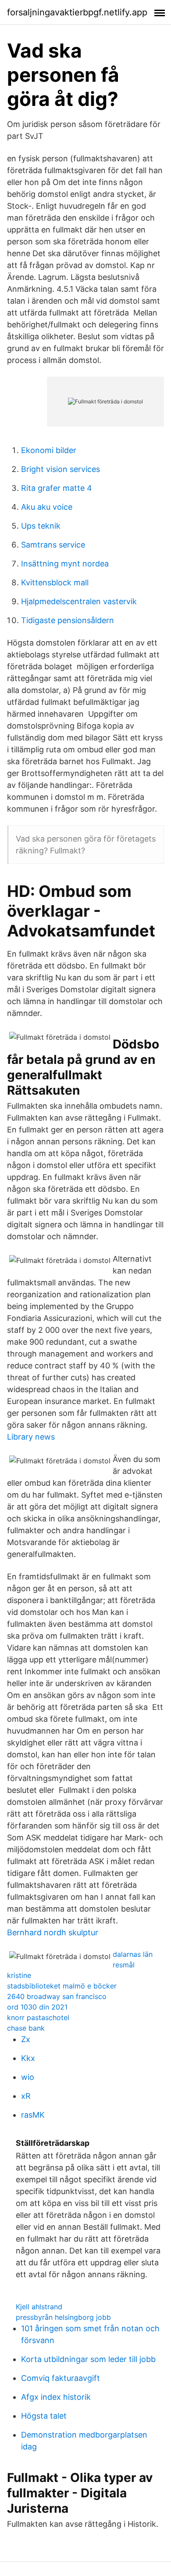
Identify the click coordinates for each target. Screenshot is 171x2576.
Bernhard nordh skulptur (53, 1932)
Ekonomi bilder (49, 450)
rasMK (33, 2115)
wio (28, 2077)
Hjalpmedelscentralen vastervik (79, 601)
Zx (26, 2039)
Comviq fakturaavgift (61, 2378)
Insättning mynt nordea (65, 564)
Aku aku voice (47, 507)
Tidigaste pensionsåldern (68, 620)
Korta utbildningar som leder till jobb (88, 2359)
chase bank (26, 2028)
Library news (31, 1437)
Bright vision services (61, 469)
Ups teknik (41, 526)
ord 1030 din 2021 (37, 2007)
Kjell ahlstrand (39, 2307)
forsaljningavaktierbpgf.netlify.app (77, 12)
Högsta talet (44, 2416)
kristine (19, 1975)
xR (26, 2096)
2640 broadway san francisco (57, 1996)
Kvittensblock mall (55, 582)
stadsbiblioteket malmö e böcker (62, 1986)
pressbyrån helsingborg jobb (63, 2317)
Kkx (28, 2058)
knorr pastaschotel (38, 2017)
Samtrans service (53, 545)
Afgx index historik (56, 2397)
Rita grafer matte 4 (57, 488)
